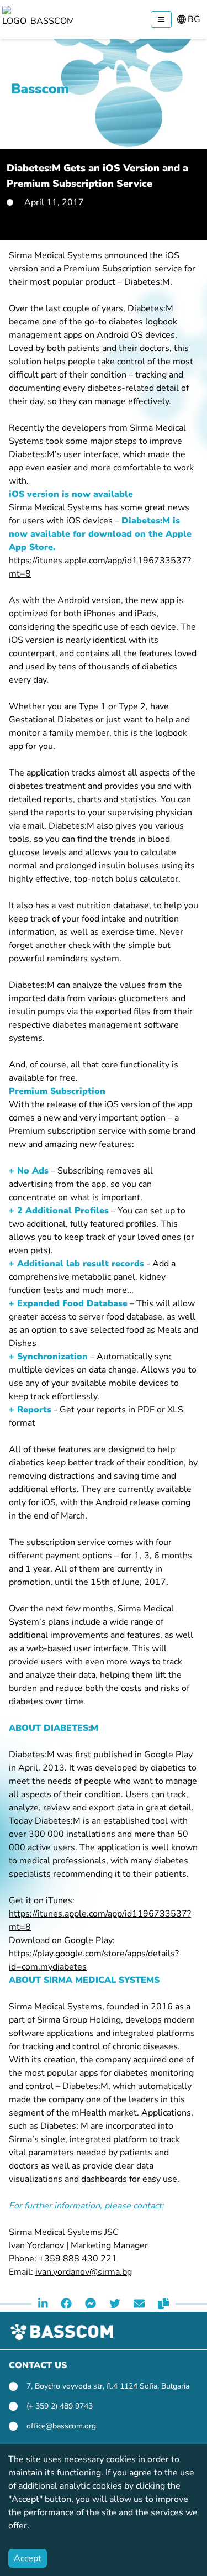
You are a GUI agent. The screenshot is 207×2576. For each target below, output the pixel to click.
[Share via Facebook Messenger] (91, 2304)
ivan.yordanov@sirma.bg (84, 2272)
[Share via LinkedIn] (43, 2304)
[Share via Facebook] (66, 2304)
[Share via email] (139, 2304)
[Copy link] (163, 2304)
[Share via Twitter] (115, 2304)
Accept (28, 2558)
